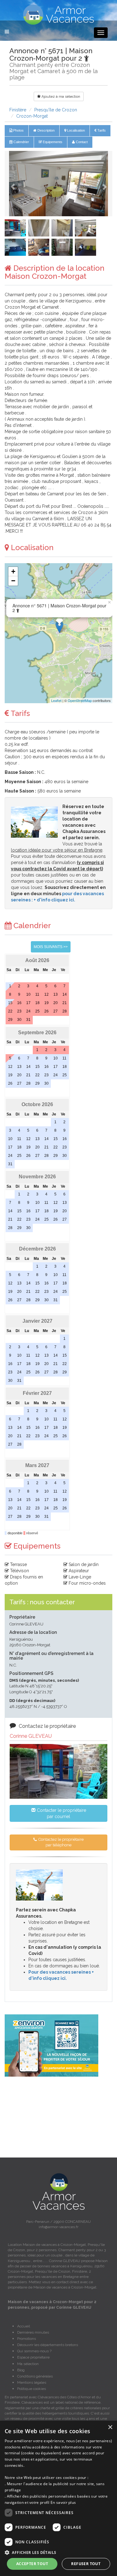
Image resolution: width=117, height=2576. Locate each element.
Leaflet (56, 700)
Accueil (24, 2326)
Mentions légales (32, 2382)
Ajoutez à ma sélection (60, 96)
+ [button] (13, 571)
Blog (21, 2370)
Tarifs (101, 130)
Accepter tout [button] (32, 2564)
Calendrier (21, 142)
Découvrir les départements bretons (48, 2345)
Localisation (76, 130)
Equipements (52, 142)
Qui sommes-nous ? (34, 2351)
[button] (13, 184)
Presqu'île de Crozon (56, 110)
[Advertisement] (58, 2117)
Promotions (27, 2339)
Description (46, 130)
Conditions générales (35, 2376)
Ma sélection (28, 2364)
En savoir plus (63, 2502)
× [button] (110, 2427)
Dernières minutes (33, 2332)
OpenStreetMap (80, 700)
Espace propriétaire (33, 2357)
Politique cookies (32, 2389)
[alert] (58, 2498)
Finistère (18, 110)
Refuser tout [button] (86, 2564)
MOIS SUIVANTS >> (51, 947)
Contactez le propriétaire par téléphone (61, 1842)
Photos (18, 130)
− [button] (13, 581)
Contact (81, 142)
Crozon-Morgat (32, 116)
